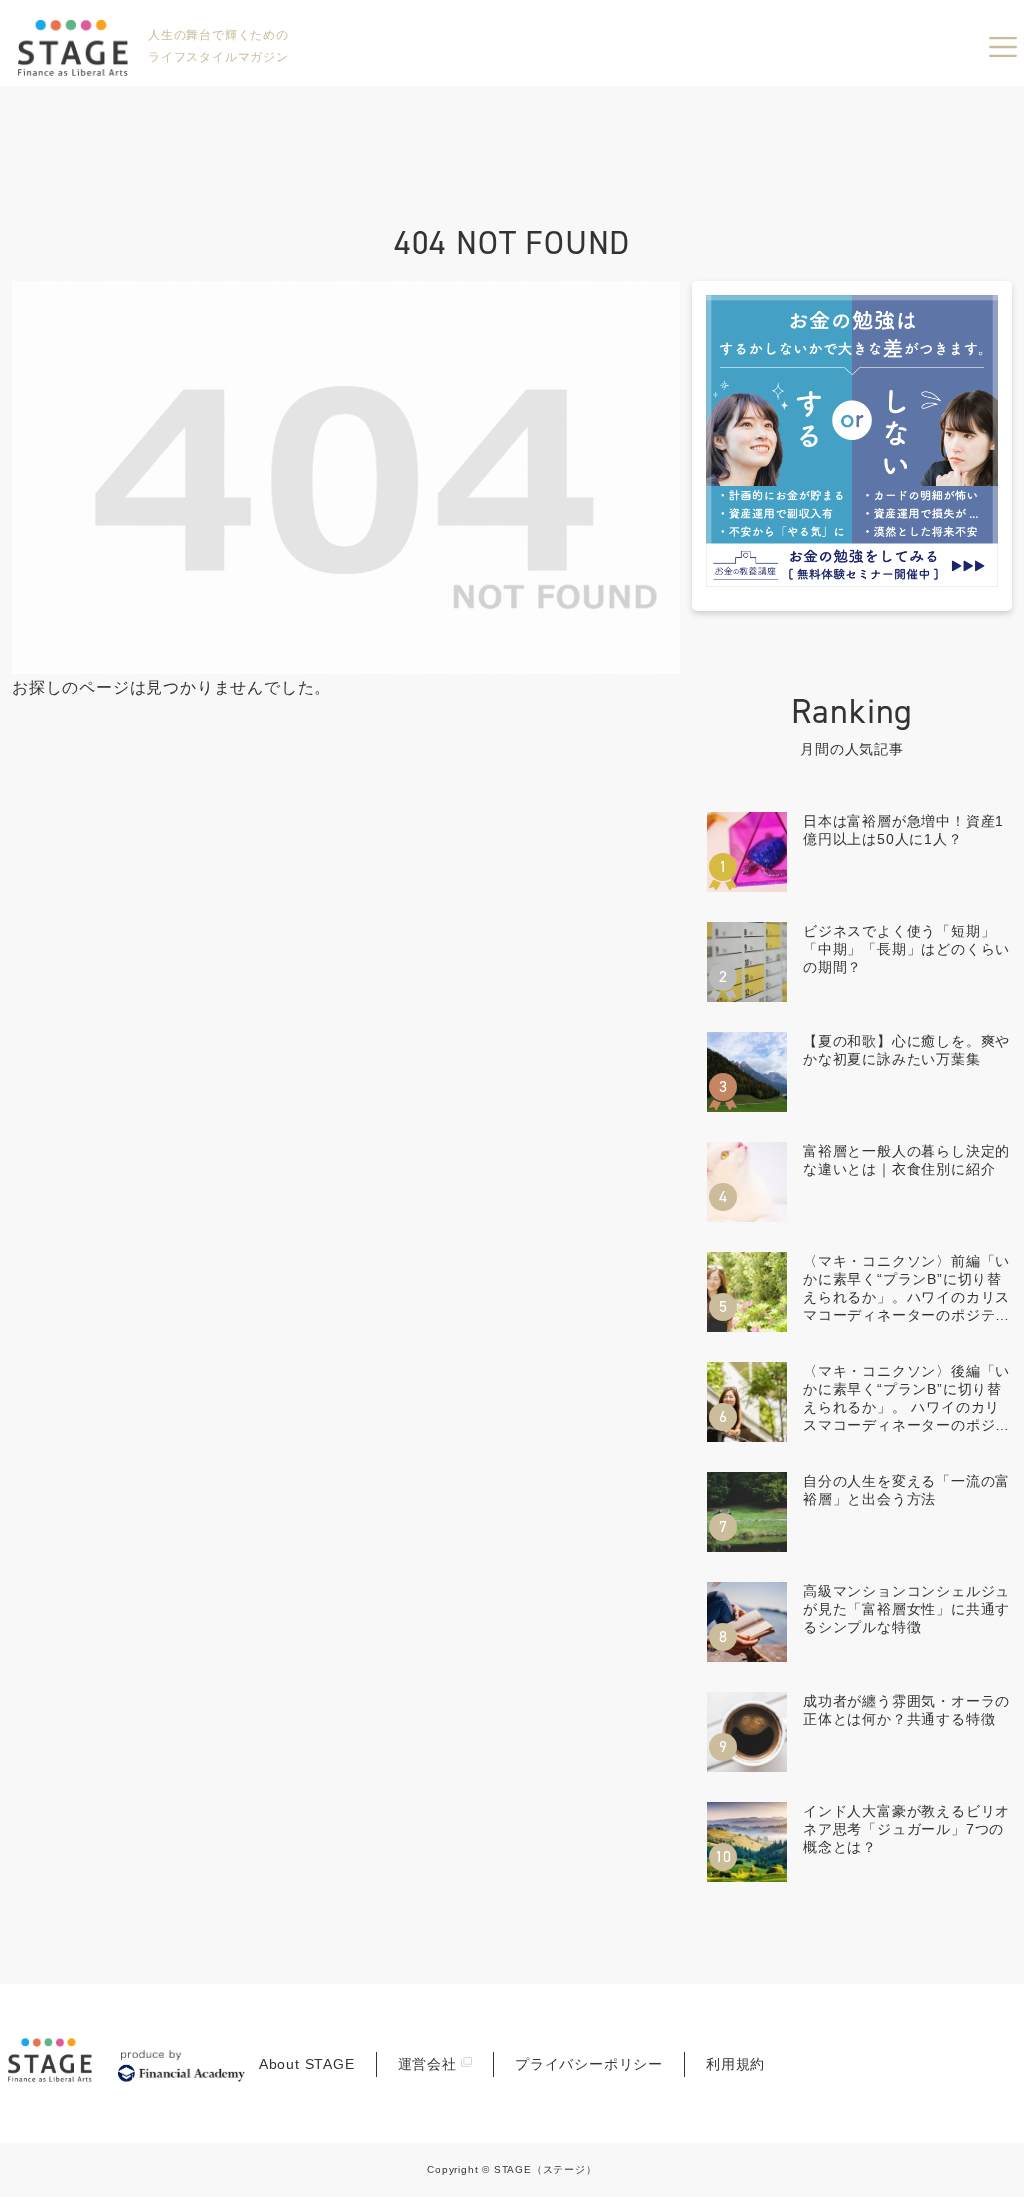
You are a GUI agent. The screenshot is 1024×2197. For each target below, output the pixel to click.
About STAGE (307, 2064)
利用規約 (735, 2064)
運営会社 (427, 2064)
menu (1003, 47)
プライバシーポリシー (589, 2064)
